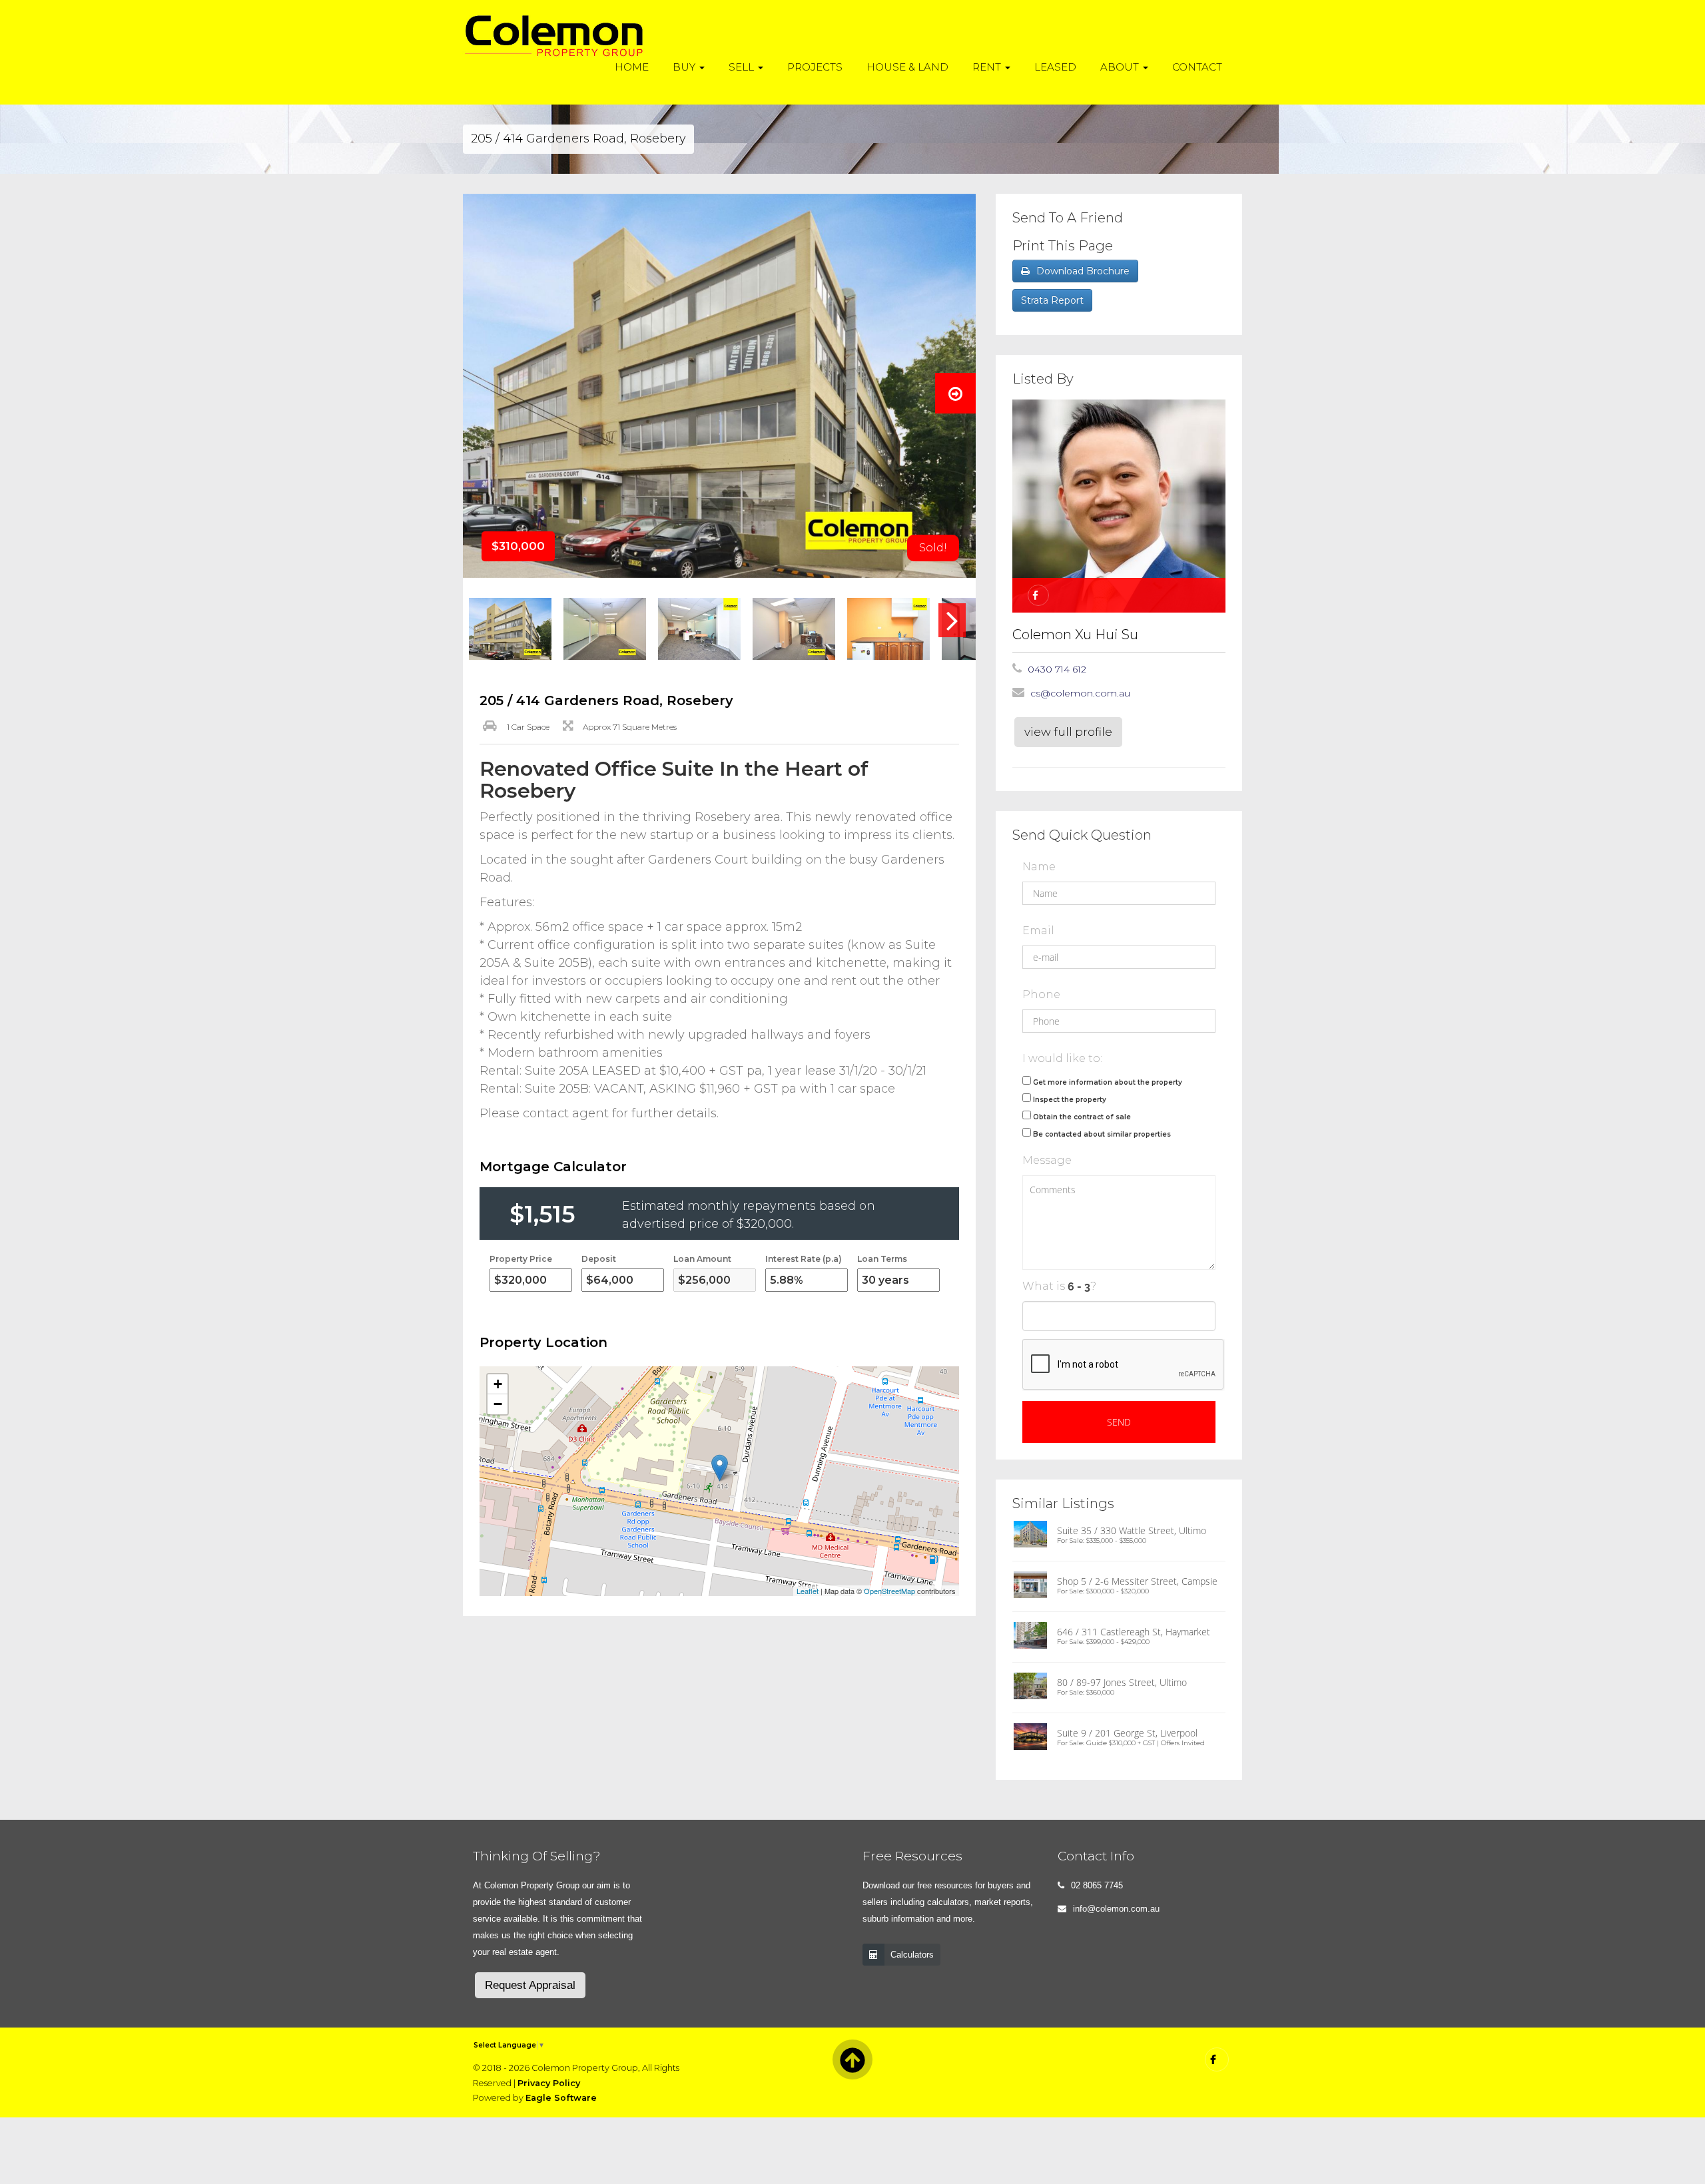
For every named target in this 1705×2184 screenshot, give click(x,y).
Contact (1197, 67)
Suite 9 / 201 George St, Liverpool (1127, 1733)
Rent (988, 67)
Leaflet (808, 1591)
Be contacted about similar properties (1102, 1134)
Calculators (912, 1955)
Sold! (933, 548)
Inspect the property (1070, 1100)
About (1121, 67)
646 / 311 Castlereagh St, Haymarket (1134, 1632)
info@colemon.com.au (1116, 1909)
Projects (815, 67)
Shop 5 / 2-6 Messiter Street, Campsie (1137, 1581)
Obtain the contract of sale (1082, 1117)
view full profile (1068, 732)
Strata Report (1052, 300)
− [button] (498, 1404)
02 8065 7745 (1097, 1885)
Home (632, 67)
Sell (743, 67)
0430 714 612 (1057, 669)
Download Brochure (1083, 271)
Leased (1055, 67)
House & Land (907, 67)
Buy (685, 67)
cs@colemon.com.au (1080, 693)
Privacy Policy (549, 2083)
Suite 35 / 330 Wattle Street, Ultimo (1132, 1530)
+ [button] (498, 1384)
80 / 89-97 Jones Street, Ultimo (1122, 1682)
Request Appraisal (530, 1985)
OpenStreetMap (889, 1591)
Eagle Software (561, 2098)
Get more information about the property (1108, 1082)
